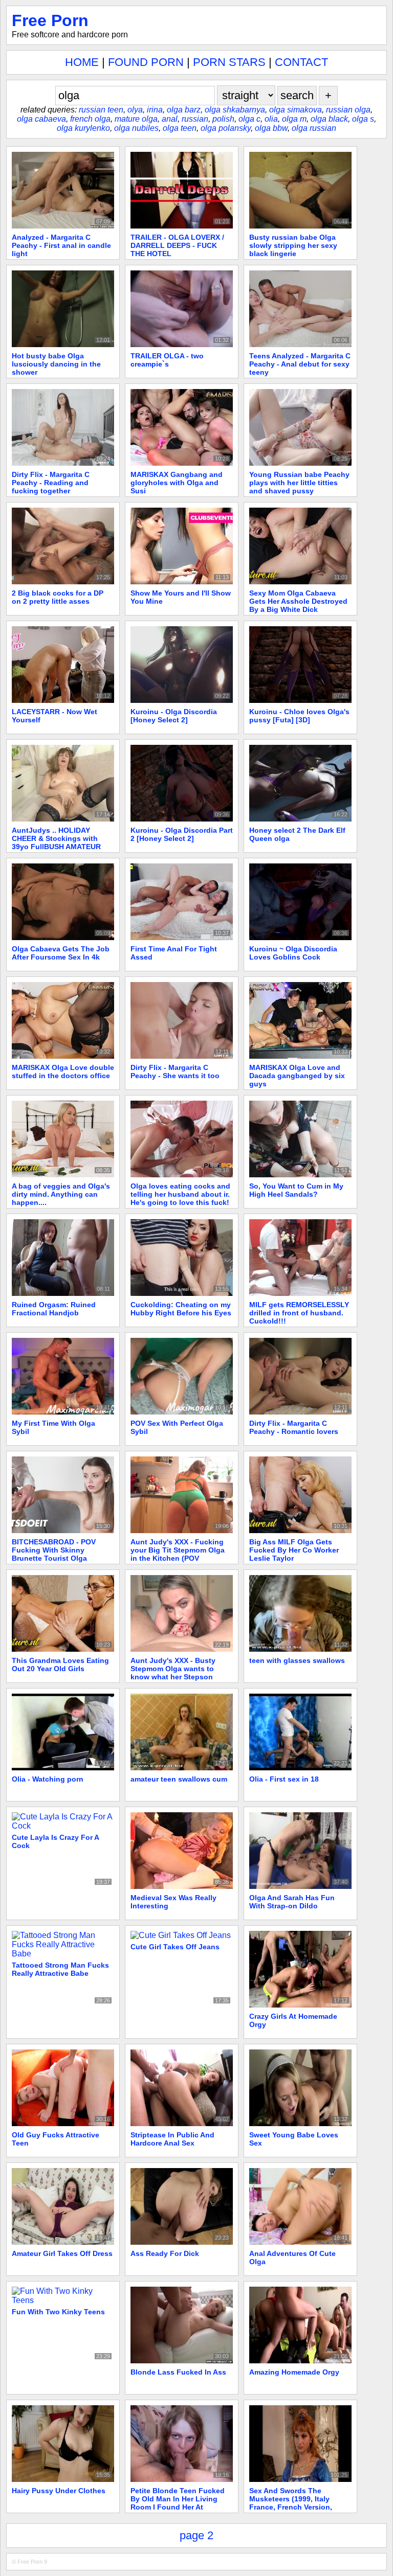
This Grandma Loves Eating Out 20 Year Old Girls (60, 1665)
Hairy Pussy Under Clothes (59, 2491)
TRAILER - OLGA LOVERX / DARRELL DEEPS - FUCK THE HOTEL (177, 245)
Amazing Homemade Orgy (294, 2372)
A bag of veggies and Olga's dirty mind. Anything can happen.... (61, 1194)
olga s (363, 119)
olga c (249, 119)
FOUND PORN (146, 62)
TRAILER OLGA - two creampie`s (167, 360)
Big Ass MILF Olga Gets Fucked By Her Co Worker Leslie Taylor (294, 1550)
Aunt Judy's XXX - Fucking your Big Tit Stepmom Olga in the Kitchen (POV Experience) (178, 1554)
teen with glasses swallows (297, 1660)
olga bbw (271, 128)
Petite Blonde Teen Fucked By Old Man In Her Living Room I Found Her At (178, 2499)
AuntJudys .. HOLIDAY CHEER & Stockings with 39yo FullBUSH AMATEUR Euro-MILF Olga (56, 842)
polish (223, 119)
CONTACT (301, 62)
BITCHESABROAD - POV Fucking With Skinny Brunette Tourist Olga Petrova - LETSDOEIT (54, 1554)
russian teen (101, 110)
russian (195, 119)
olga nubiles (136, 128)
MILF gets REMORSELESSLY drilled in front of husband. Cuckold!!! (299, 1313)
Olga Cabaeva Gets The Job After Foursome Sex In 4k (61, 953)
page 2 (196, 2535)
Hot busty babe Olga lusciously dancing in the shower (56, 364)
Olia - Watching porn (48, 1779)
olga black (329, 119)
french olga (90, 119)
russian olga (348, 110)
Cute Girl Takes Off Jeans (175, 1947)
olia (271, 119)
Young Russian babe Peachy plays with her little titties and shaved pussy (299, 483)
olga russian (314, 128)
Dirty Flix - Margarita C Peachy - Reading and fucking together (51, 483)
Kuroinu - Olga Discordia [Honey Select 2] (174, 716)
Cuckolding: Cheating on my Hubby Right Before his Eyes (181, 1309)
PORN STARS (229, 62)
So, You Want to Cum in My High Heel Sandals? (296, 1190)
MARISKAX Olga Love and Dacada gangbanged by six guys (297, 1076)
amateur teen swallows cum (179, 1779)
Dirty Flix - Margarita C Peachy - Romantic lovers (294, 1427)
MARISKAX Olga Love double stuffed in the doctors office (63, 1072)
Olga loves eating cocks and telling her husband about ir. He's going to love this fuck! (180, 1194)
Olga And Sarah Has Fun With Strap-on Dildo (292, 1902)
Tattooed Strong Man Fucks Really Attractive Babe (60, 1969)
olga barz (184, 110)
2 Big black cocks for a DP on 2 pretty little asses (58, 597)
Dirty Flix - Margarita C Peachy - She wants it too (175, 1072)
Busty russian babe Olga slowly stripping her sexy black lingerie (293, 245)
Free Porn (50, 20)
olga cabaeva (41, 119)
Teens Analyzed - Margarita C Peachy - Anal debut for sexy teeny (300, 364)
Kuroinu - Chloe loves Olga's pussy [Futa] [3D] (299, 716)
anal (170, 119)
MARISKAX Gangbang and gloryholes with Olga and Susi (177, 483)
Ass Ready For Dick (165, 2253)
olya (135, 110)
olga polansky (226, 128)
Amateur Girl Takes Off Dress (62, 2253)
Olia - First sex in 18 (284, 1779)
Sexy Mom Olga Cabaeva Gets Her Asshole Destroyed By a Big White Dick (298, 601)
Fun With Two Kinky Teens (58, 2312)
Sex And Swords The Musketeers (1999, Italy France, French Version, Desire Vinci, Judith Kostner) (299, 2503)
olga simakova (296, 110)
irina (155, 110)
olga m (294, 119)
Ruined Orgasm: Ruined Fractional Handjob (54, 1309)
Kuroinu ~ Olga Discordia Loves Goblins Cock (293, 953)
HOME (82, 62)
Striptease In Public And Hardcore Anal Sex (172, 2139)
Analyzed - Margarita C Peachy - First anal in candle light (61, 245)
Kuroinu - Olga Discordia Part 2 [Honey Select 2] (182, 834)
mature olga (136, 119)
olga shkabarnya (235, 110)
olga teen (180, 128)
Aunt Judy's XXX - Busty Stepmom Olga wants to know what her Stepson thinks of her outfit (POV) (174, 1673)
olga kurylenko (83, 128)
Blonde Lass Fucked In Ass (178, 2372)
